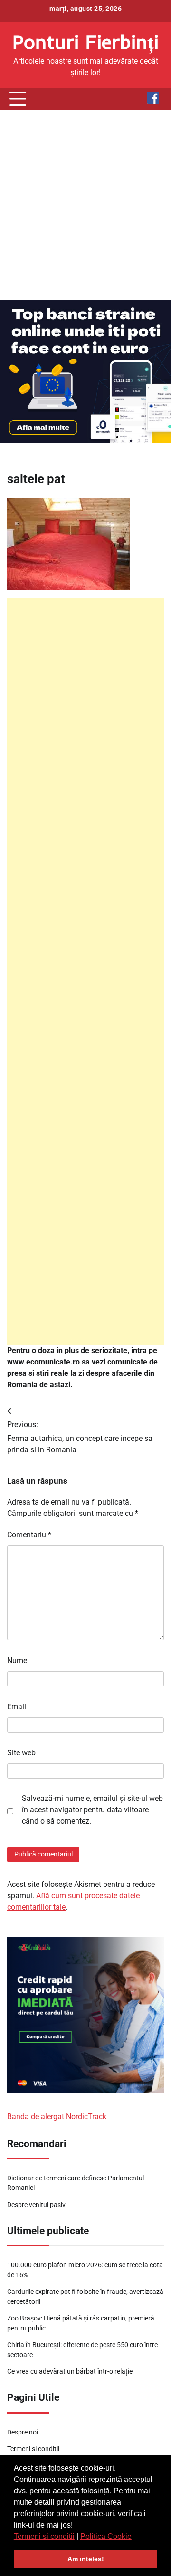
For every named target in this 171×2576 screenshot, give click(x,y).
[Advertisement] (85, 205)
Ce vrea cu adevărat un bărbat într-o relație (70, 2371)
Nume (17, 1661)
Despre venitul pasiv (36, 2205)
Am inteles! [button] (86, 2559)
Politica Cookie (106, 2536)
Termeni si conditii (44, 2536)
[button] (135, 2537)
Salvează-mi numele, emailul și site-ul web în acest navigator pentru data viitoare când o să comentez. (92, 1810)
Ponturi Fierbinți (85, 42)
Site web (21, 1753)
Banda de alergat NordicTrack (57, 2117)
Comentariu (29, 1535)
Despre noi (23, 2432)
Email (17, 1707)
